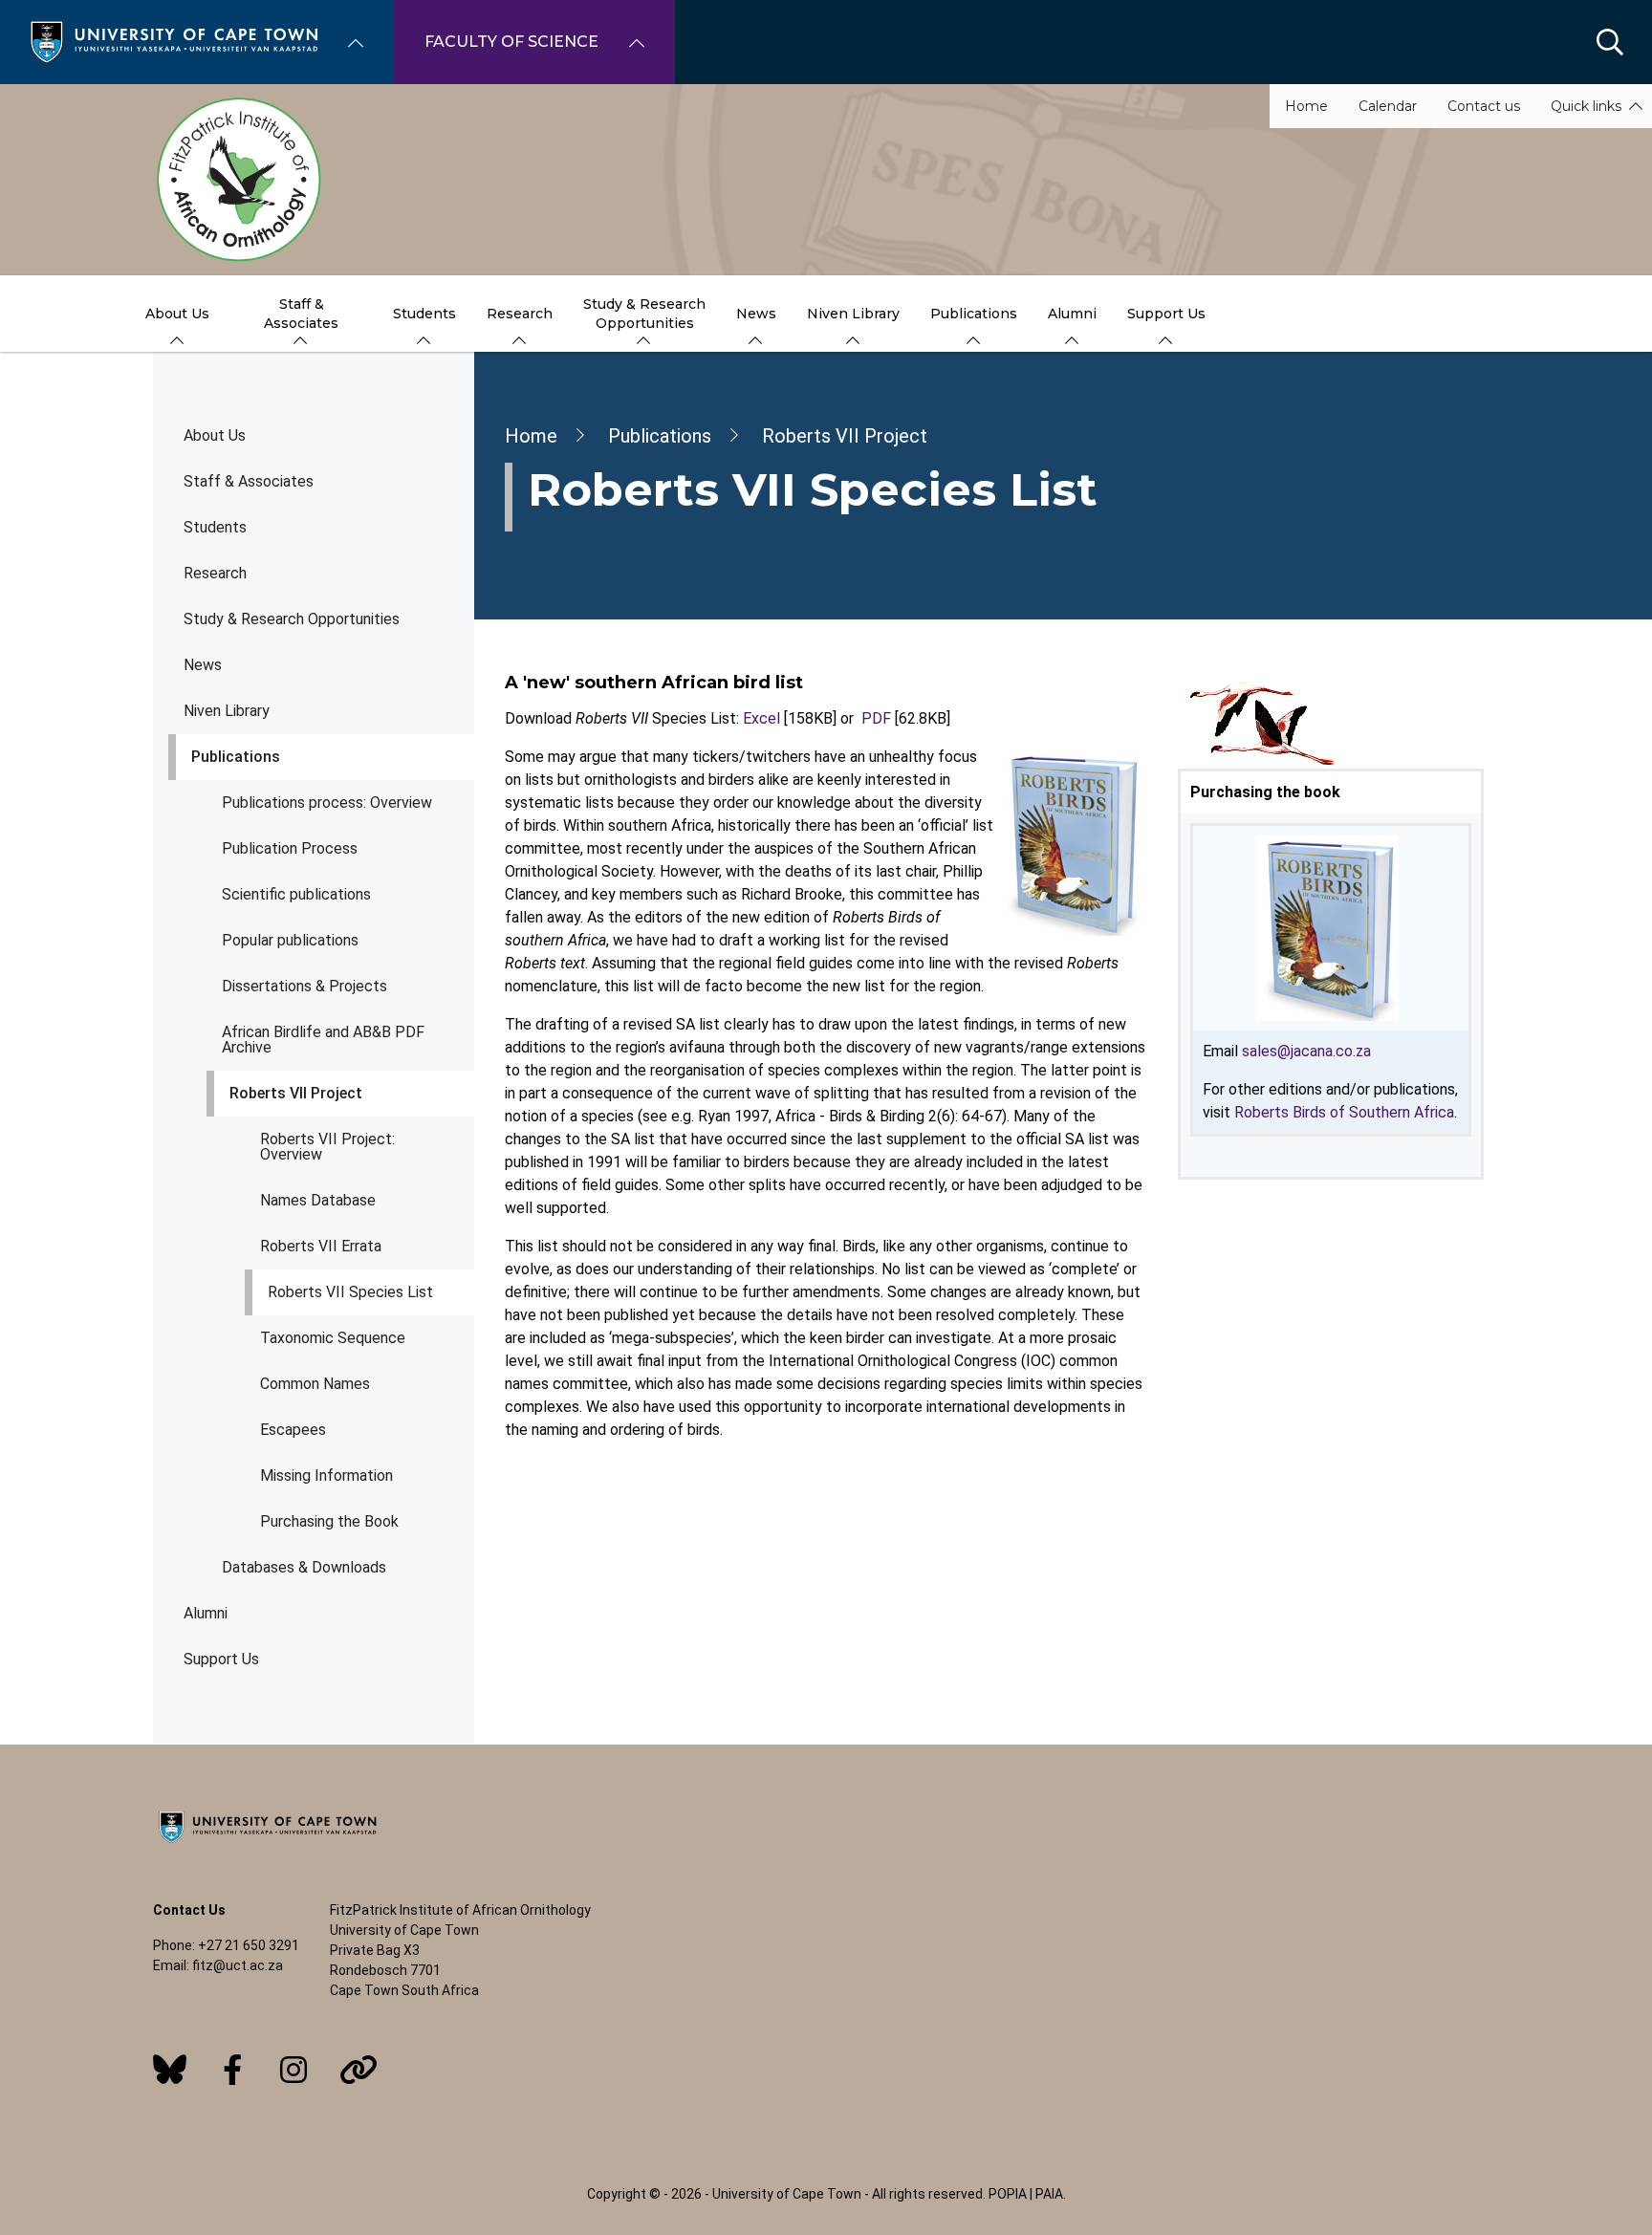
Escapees (293, 1430)
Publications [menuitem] (974, 314)
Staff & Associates (249, 481)
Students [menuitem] (424, 314)
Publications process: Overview (327, 803)
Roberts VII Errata (321, 1246)
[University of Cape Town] (268, 1844)
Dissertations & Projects (304, 986)
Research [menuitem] (520, 314)
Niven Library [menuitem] (853, 314)
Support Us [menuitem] (1166, 314)
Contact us (1484, 106)
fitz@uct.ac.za (238, 1965)
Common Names (315, 1384)
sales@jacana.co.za (1306, 1051)
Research (215, 573)
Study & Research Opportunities (292, 619)
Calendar (1388, 106)
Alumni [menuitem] (1072, 314)
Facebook (232, 2070)
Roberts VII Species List (350, 1292)
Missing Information (326, 1476)
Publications (236, 757)
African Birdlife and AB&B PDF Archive (323, 1040)
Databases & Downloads (304, 1567)
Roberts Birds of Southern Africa (1344, 1112)
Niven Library (227, 711)
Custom (170, 2070)
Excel (761, 718)
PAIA (1049, 2194)
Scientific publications (296, 894)
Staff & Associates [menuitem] (301, 314)
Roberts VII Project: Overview (327, 1147)
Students (215, 527)
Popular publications (290, 940)
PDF (876, 718)
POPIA (1008, 2194)
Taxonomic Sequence (333, 1338)
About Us (215, 435)
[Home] (174, 41)
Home (1306, 106)
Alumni (206, 1613)
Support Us (221, 1659)
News (203, 665)
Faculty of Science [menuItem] (511, 42)
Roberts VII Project (296, 1093)
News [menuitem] (756, 314)
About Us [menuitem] (177, 314)
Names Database (318, 1200)
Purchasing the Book (329, 1521)
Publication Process (290, 848)
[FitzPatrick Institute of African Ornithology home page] (826, 180)
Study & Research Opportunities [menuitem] (644, 314)
